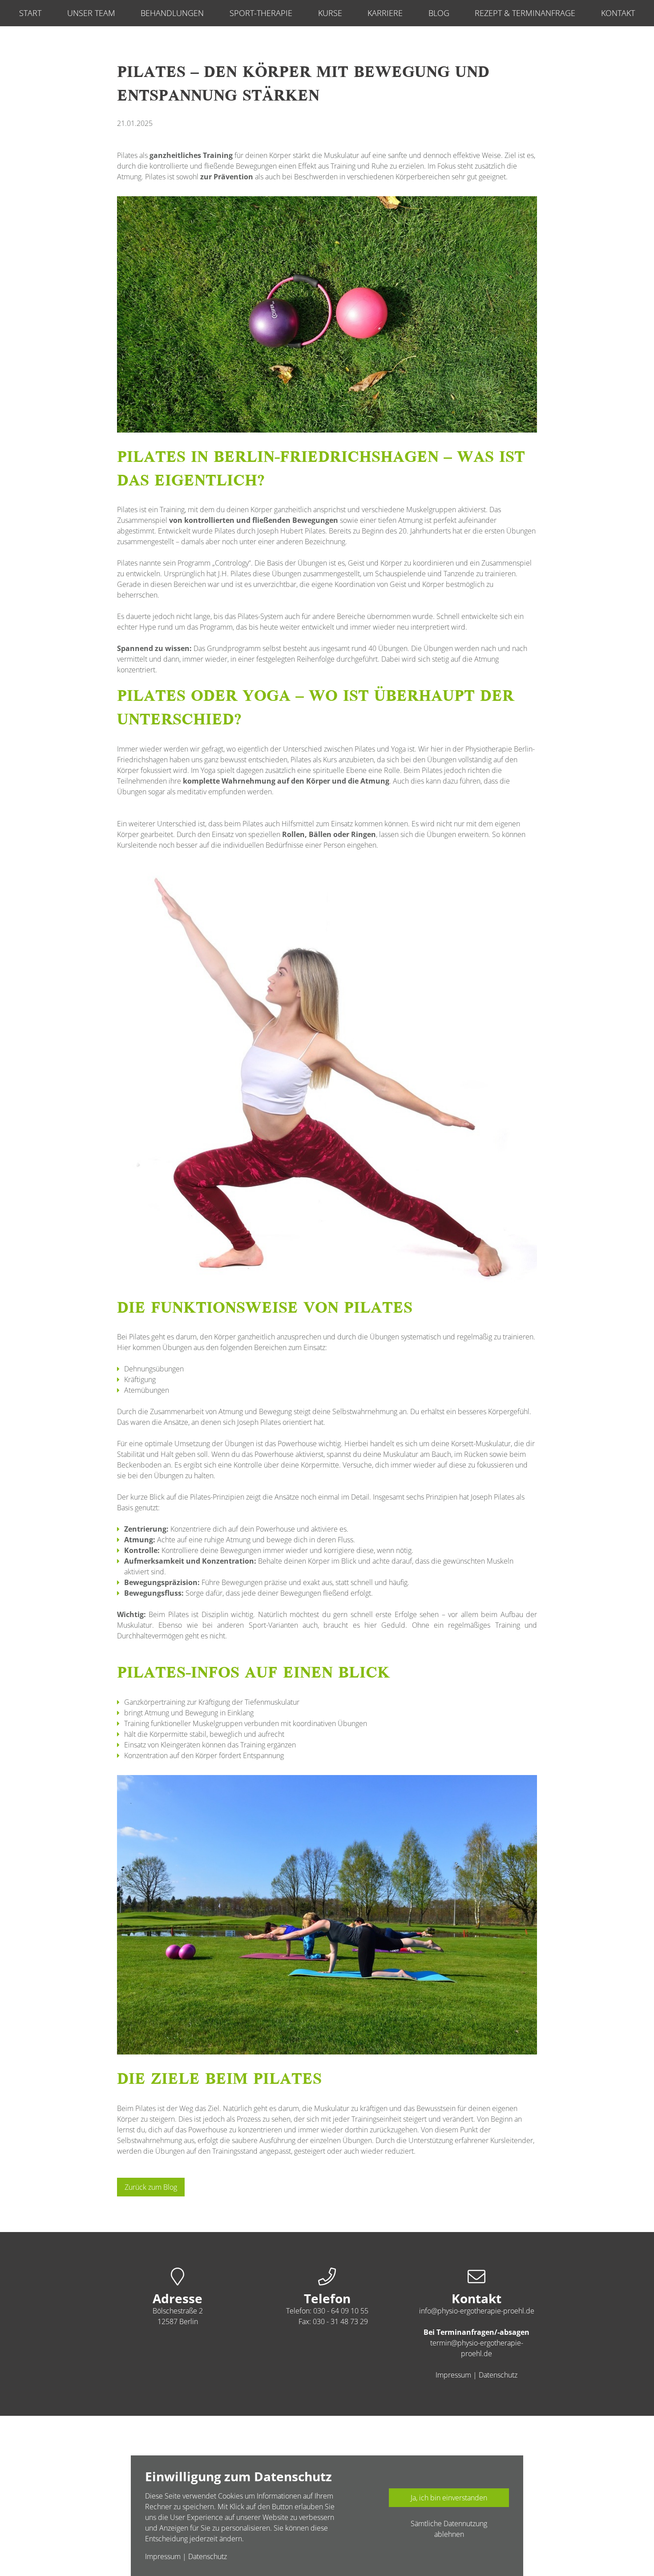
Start (30, 13)
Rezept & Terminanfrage (525, 13)
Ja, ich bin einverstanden (449, 2498)
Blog (439, 13)
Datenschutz (498, 2375)
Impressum (453, 2375)
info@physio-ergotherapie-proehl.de (477, 2311)
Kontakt (618, 13)
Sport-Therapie (261, 13)
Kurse (330, 13)
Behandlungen (172, 13)
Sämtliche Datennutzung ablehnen (449, 2529)
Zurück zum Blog (151, 2187)
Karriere (385, 13)
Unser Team (91, 13)
